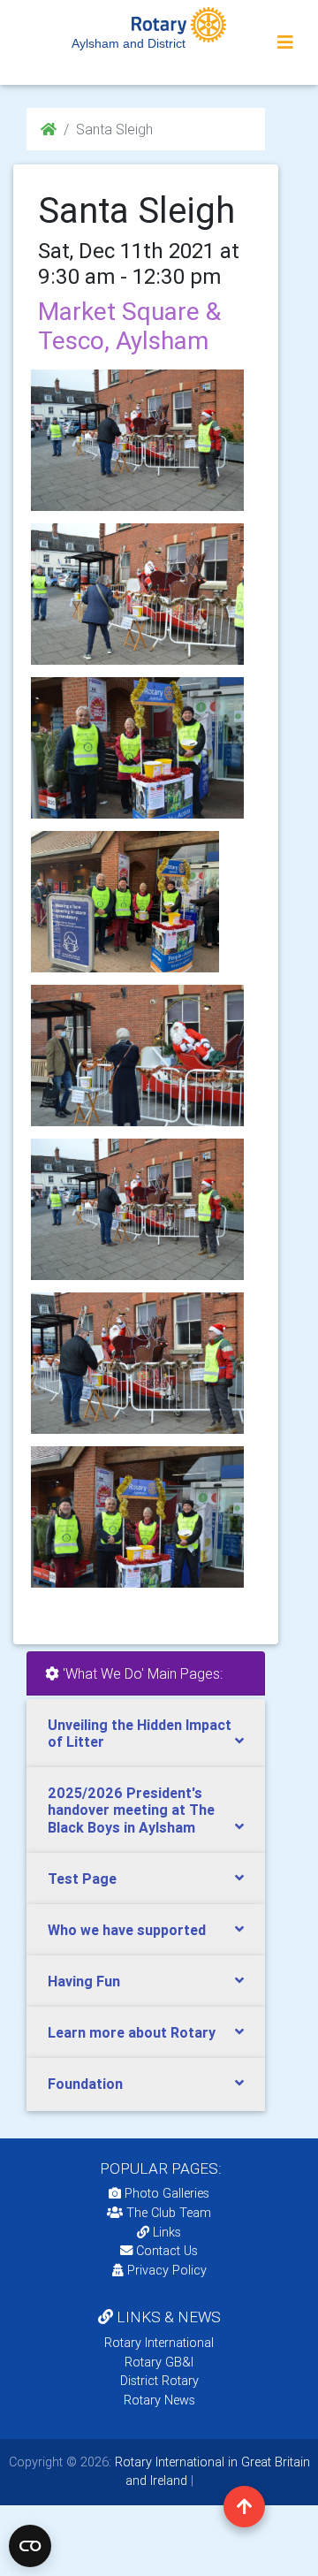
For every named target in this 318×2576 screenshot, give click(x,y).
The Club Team (169, 2213)
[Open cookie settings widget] (30, 2546)
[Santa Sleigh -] (137, 594)
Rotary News (159, 2400)
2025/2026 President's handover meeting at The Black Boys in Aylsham (131, 1810)
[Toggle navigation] (285, 42)
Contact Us (165, 2251)
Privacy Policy (167, 2270)
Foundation (85, 2084)
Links (167, 2232)
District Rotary (159, 2381)
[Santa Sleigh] (137, 440)
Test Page (82, 1879)
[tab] (146, 1734)
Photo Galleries (165, 2193)
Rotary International (159, 2343)
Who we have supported (127, 1930)
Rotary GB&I (159, 2362)
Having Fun (84, 1981)
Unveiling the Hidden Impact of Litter (140, 1733)
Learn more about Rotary (132, 2032)
